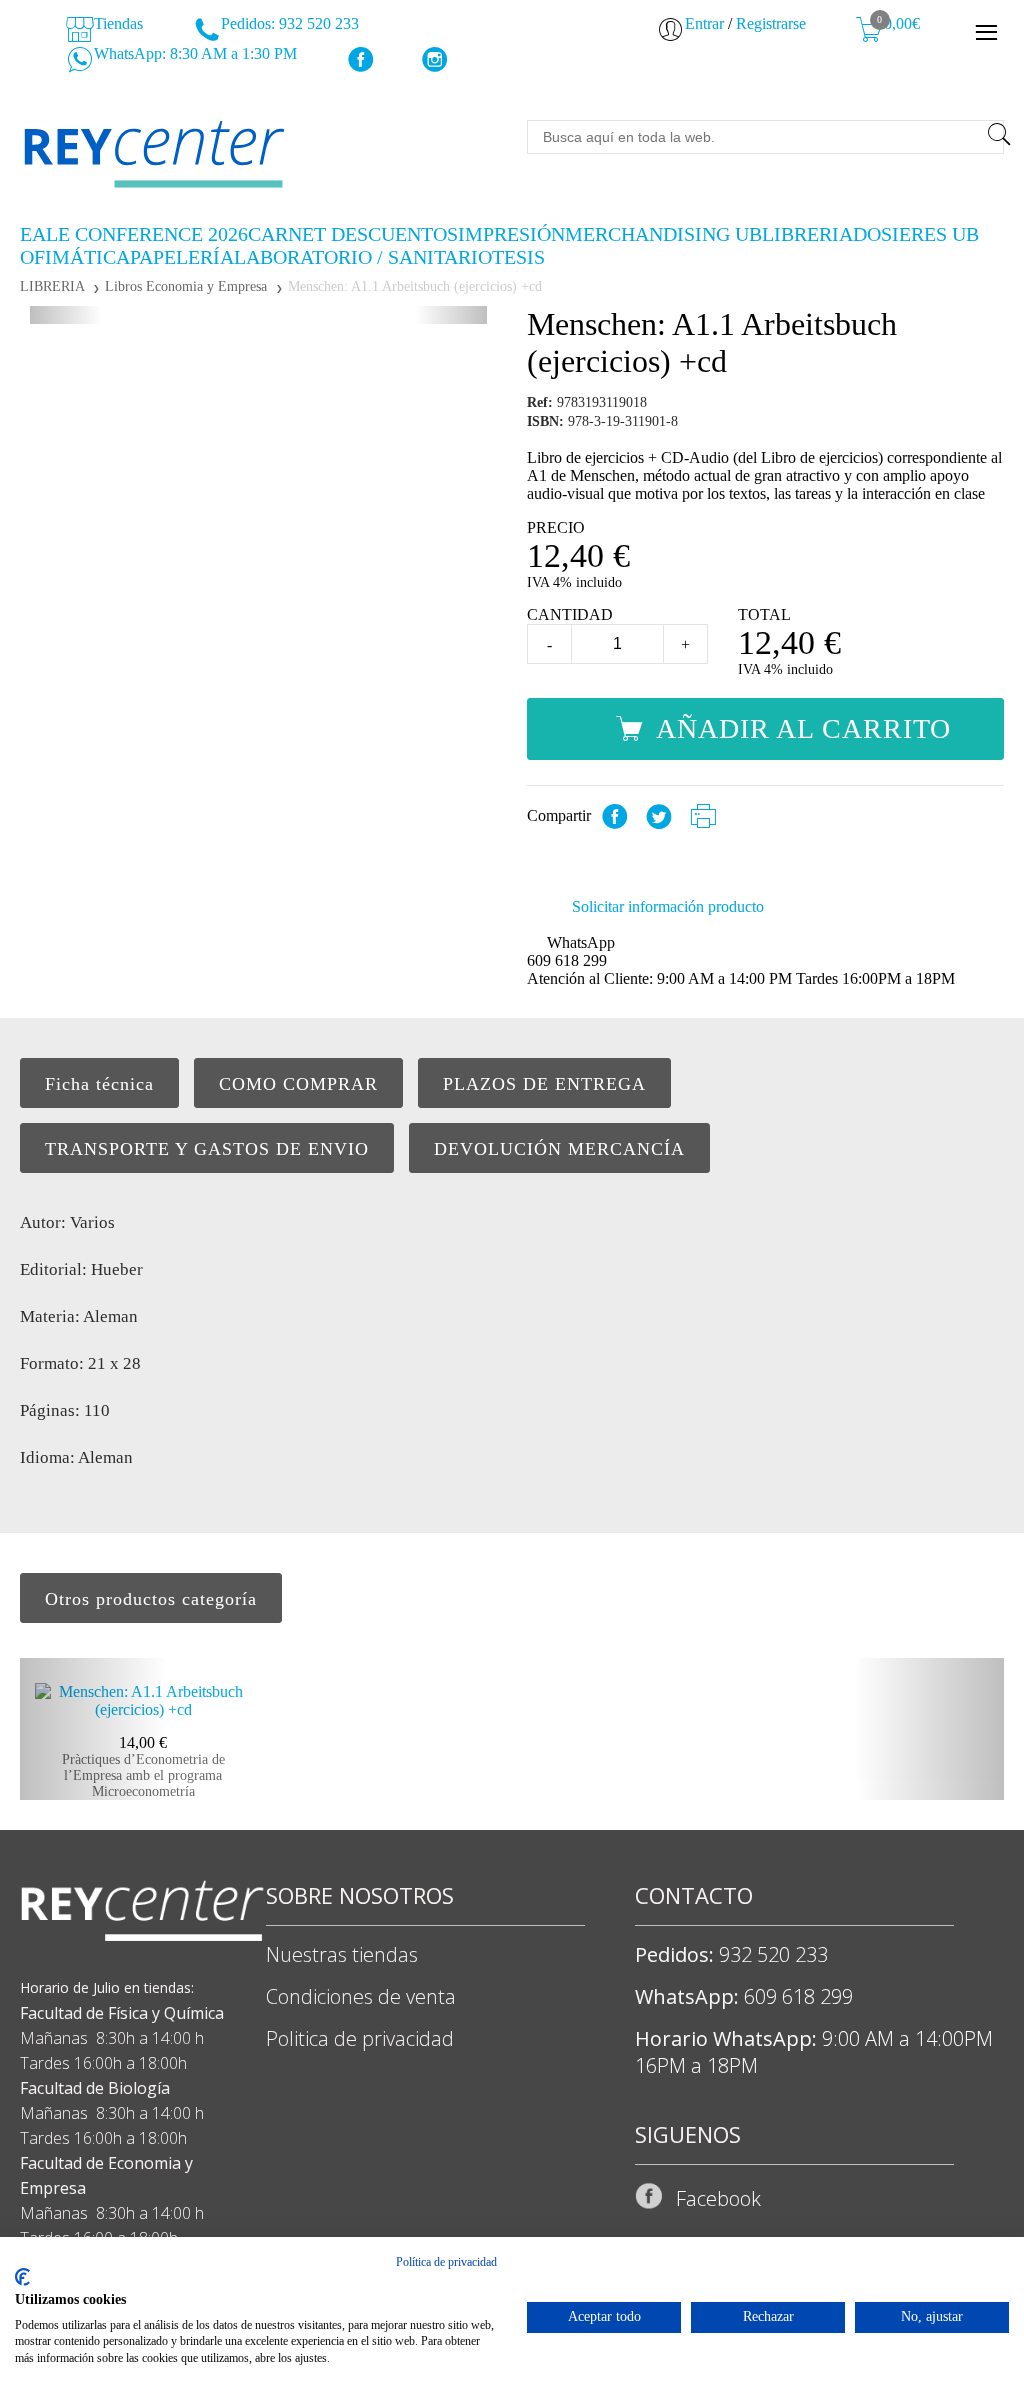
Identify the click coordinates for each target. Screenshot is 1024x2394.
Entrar (704, 23)
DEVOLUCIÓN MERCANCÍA (559, 1149)
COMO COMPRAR (298, 1084)
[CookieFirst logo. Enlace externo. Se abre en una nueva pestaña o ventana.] (22, 2277)
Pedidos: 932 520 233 (288, 23)
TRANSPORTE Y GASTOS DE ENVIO (207, 1149)
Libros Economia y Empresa (186, 286)
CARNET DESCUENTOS (353, 234)
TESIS (518, 257)
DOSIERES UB (916, 234)
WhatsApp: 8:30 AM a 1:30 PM (193, 53)
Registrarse (771, 23)
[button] (66, 315)
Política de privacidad (446, 2262)
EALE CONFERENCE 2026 (134, 234)
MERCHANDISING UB (663, 234)
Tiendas (116, 23)
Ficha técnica (99, 1084)
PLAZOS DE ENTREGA (544, 1084)
